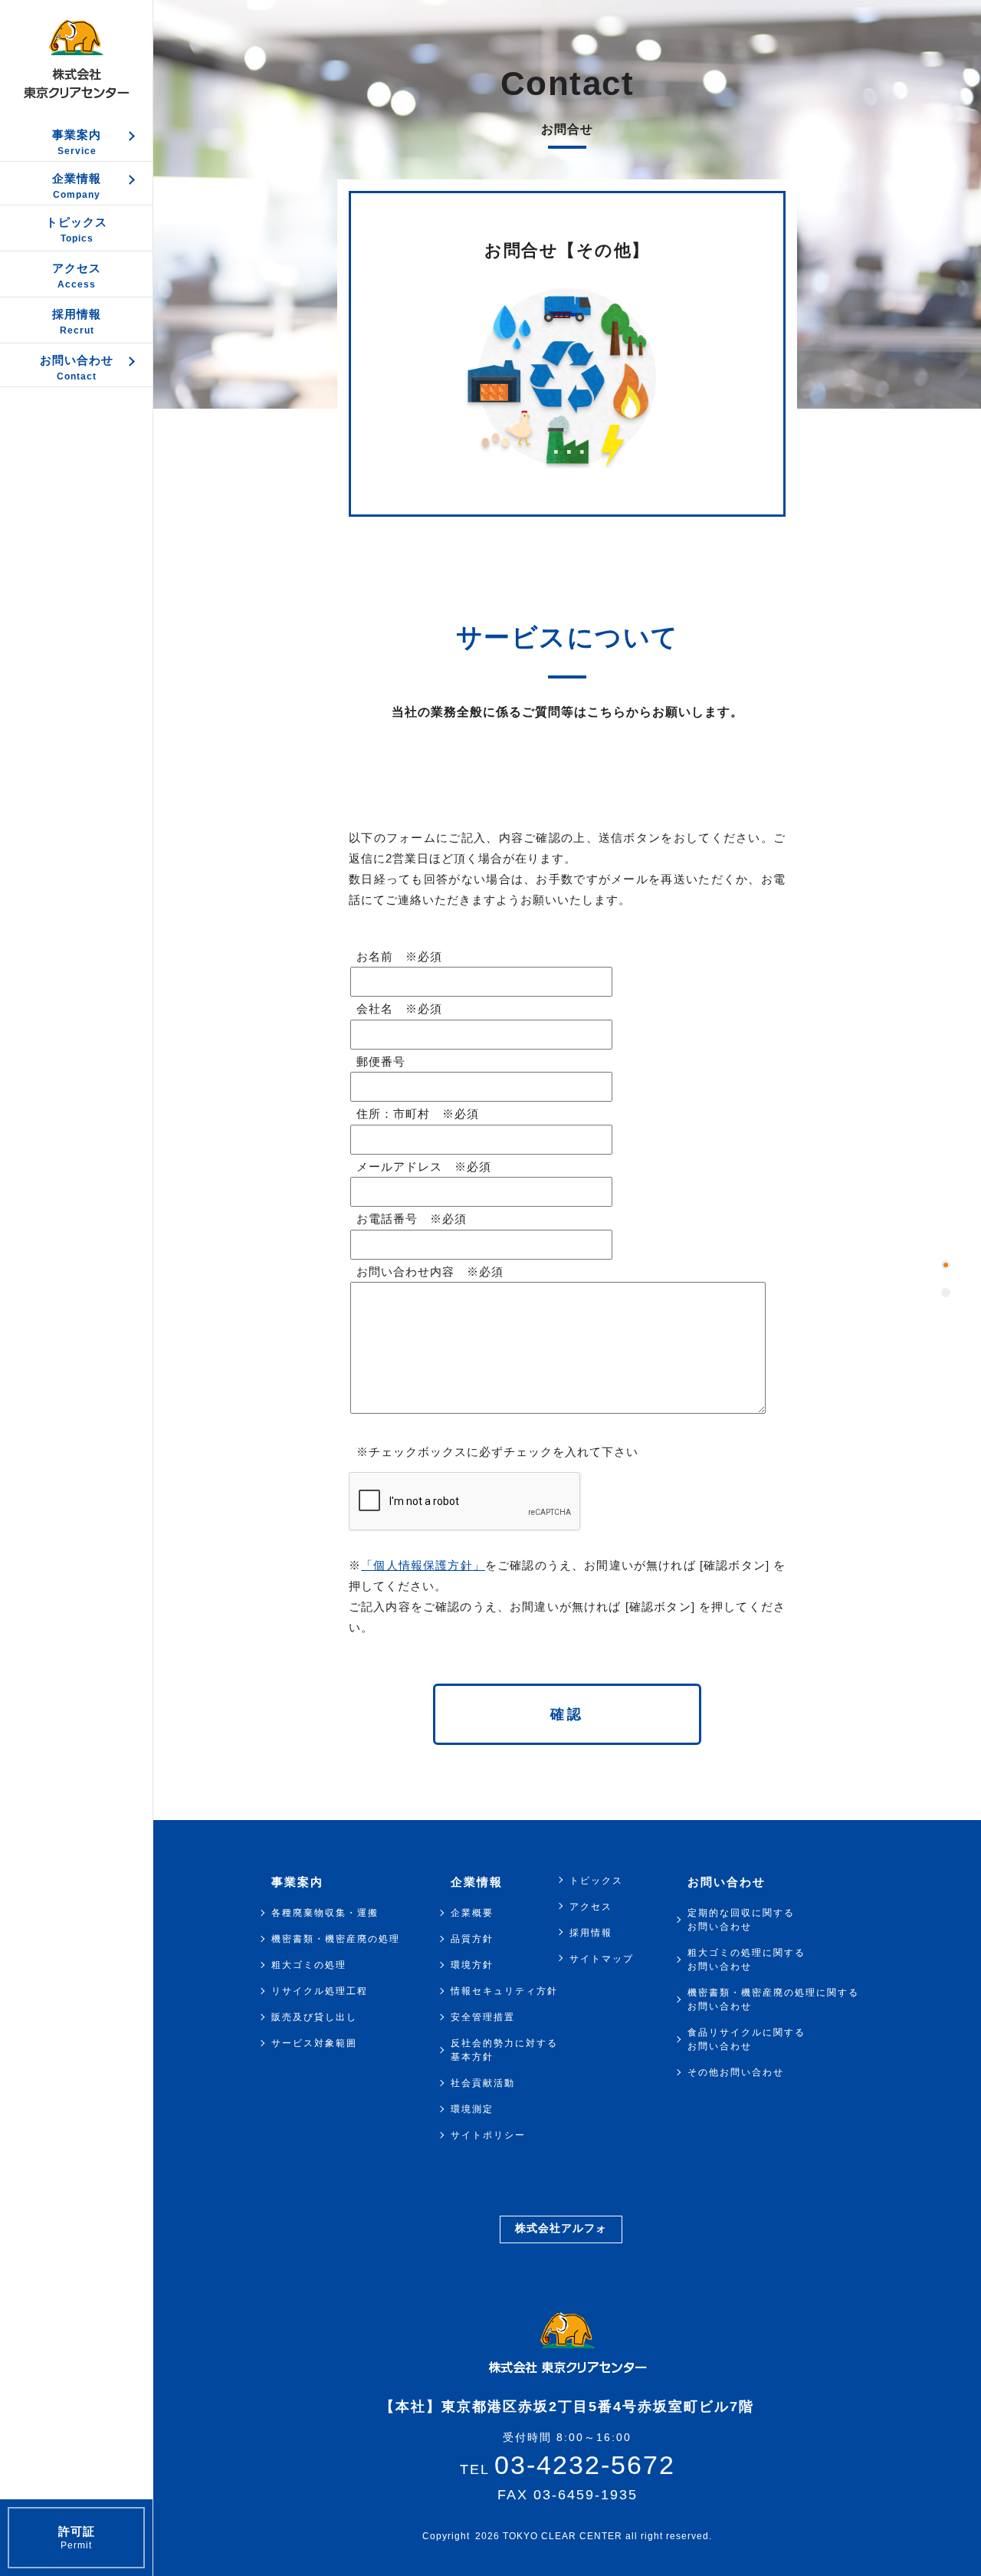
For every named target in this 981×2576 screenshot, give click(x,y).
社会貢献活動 (483, 2083)
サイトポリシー (488, 2135)
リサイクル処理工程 (320, 1991)
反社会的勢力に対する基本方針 (504, 2050)
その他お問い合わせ (736, 2072)
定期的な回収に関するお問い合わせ (741, 1920)
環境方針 (472, 1965)
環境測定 (472, 2109)
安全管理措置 (483, 2017)
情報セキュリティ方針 (504, 1991)
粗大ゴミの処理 (309, 1965)
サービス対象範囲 (314, 2043)
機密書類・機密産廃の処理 (336, 1939)
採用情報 (591, 1933)
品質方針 (472, 1939)
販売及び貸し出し (314, 2017)
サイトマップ (602, 1959)
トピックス (596, 1881)
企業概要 (472, 1913)
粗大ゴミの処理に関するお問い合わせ (746, 1960)
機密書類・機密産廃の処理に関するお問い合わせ (773, 1999)
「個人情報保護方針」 (423, 1565)
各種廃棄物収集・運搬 (325, 1913)
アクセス (591, 1907)
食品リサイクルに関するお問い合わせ (746, 2039)
